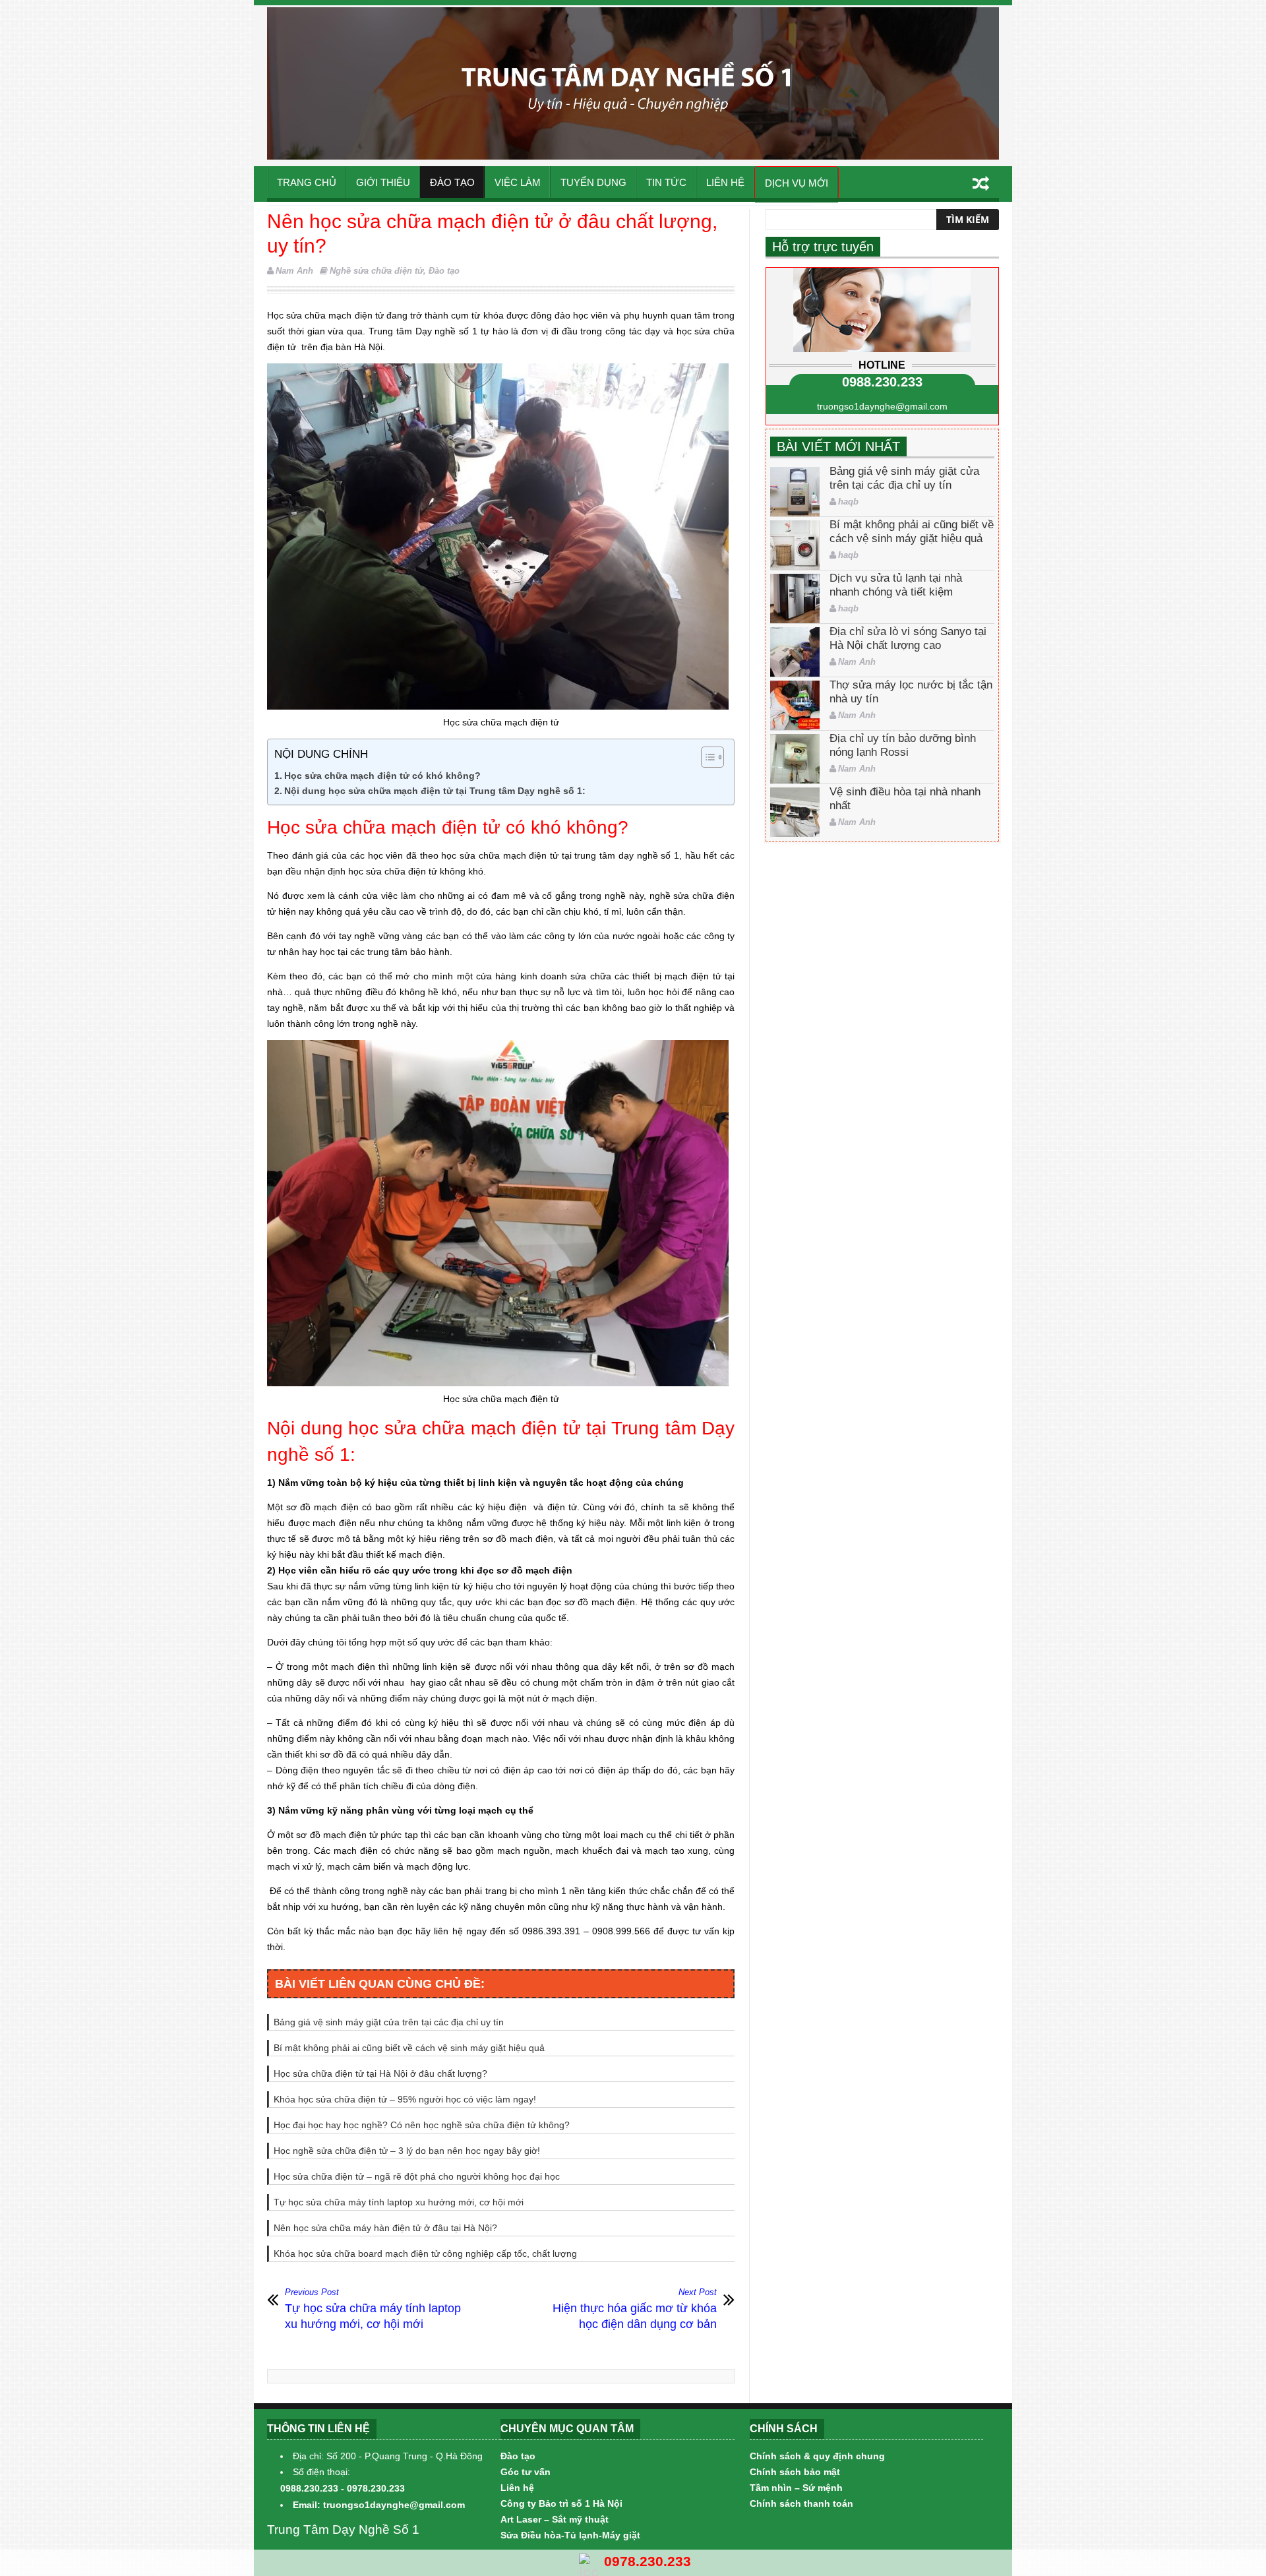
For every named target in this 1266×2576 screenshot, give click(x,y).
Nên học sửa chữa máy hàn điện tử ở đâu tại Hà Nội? (385, 2228)
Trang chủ (307, 182)
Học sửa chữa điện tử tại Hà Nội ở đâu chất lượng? (380, 2073)
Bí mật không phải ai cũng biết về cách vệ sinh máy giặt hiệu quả (409, 2048)
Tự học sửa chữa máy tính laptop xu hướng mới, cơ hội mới (399, 2202)
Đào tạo (452, 182)
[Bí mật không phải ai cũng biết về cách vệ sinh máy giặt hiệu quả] (795, 545)
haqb (848, 502)
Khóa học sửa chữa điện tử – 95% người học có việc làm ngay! (405, 2099)
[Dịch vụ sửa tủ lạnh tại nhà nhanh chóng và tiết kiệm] (795, 598)
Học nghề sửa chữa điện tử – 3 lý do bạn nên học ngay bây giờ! (407, 2151)
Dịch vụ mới (797, 183)
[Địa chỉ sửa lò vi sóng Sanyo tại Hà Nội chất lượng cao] (795, 652)
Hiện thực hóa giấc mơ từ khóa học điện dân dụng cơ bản (635, 2309)
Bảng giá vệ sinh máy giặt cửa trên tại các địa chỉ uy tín (389, 2022)
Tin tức (666, 182)
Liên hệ (725, 182)
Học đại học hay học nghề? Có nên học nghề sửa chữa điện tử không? (422, 2125)
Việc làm (518, 182)
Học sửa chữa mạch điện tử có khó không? (382, 776)
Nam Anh (294, 271)
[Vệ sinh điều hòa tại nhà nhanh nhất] (795, 812)
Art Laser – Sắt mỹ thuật (555, 2519)
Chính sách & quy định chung (817, 2456)
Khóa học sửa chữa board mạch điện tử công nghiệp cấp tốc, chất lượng (425, 2254)
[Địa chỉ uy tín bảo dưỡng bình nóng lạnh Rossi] (795, 759)
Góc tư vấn (526, 2472)
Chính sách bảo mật (795, 2472)
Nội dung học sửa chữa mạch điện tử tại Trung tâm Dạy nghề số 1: (435, 791)
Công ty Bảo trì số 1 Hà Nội (561, 2503)
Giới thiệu (383, 182)
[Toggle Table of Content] (706, 757)
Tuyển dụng (593, 182)
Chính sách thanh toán (801, 2503)
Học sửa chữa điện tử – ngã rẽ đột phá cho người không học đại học (417, 2176)
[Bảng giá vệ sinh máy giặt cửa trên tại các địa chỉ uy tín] (795, 492)
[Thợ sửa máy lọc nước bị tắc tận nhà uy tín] (795, 705)
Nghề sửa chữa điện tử (377, 271)
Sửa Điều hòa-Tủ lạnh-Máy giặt (570, 2535)
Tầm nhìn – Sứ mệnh (796, 2488)
